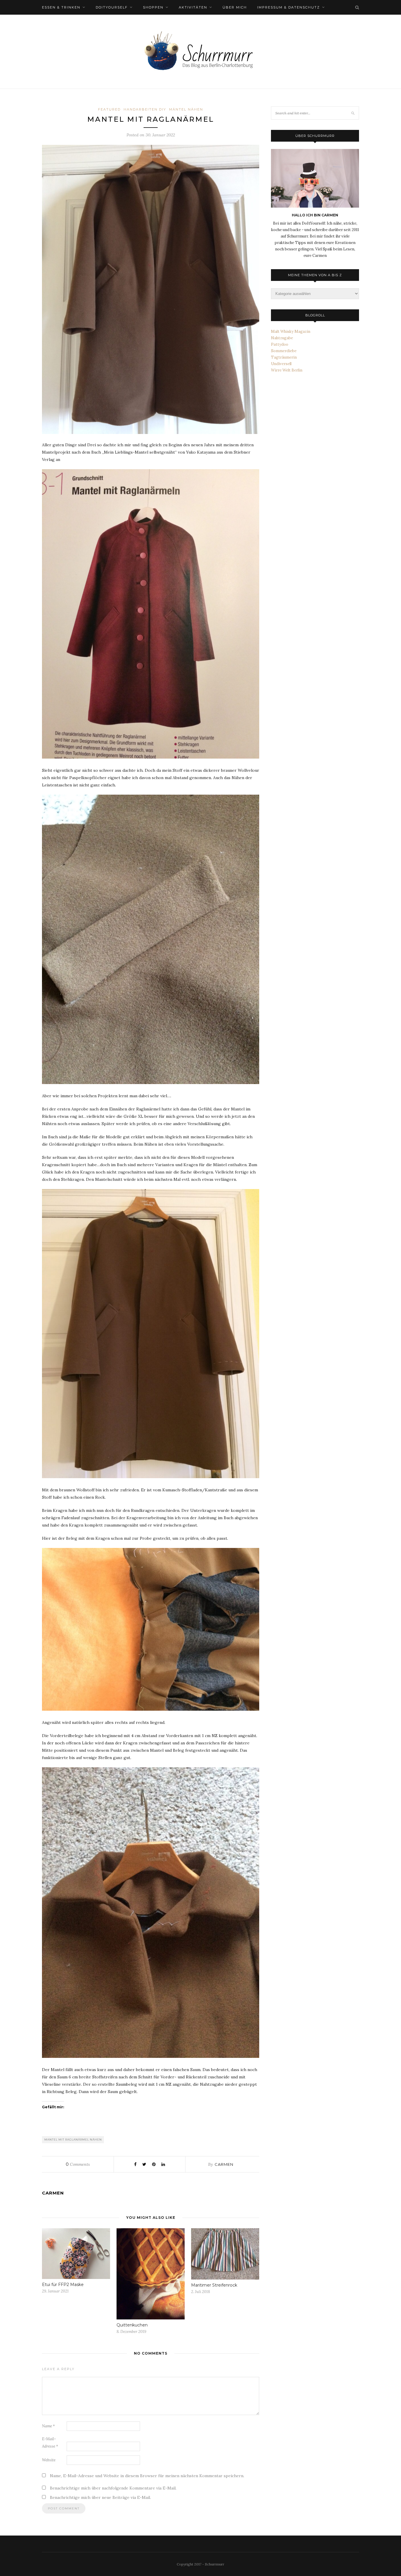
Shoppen (153, 7)
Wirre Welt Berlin (287, 370)
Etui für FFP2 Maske (63, 2285)
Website (49, 2460)
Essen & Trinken (61, 7)
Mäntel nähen (186, 109)
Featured (109, 109)
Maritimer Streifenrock (214, 2285)
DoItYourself (112, 7)
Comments (78, 2164)
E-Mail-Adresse (50, 2443)
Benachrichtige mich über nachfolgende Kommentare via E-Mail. (113, 2488)
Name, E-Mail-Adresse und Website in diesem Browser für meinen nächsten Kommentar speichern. (147, 2476)
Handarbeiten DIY (145, 109)
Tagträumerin (284, 357)
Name (48, 2426)
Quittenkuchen (132, 2325)
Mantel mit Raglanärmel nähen (73, 2140)
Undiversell (281, 364)
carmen (224, 2164)
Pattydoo (280, 344)
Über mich (235, 7)
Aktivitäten (193, 7)
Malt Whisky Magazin (291, 331)
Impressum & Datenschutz (289, 7)
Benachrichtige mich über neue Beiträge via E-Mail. (100, 2497)
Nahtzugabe (282, 338)
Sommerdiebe (284, 351)
